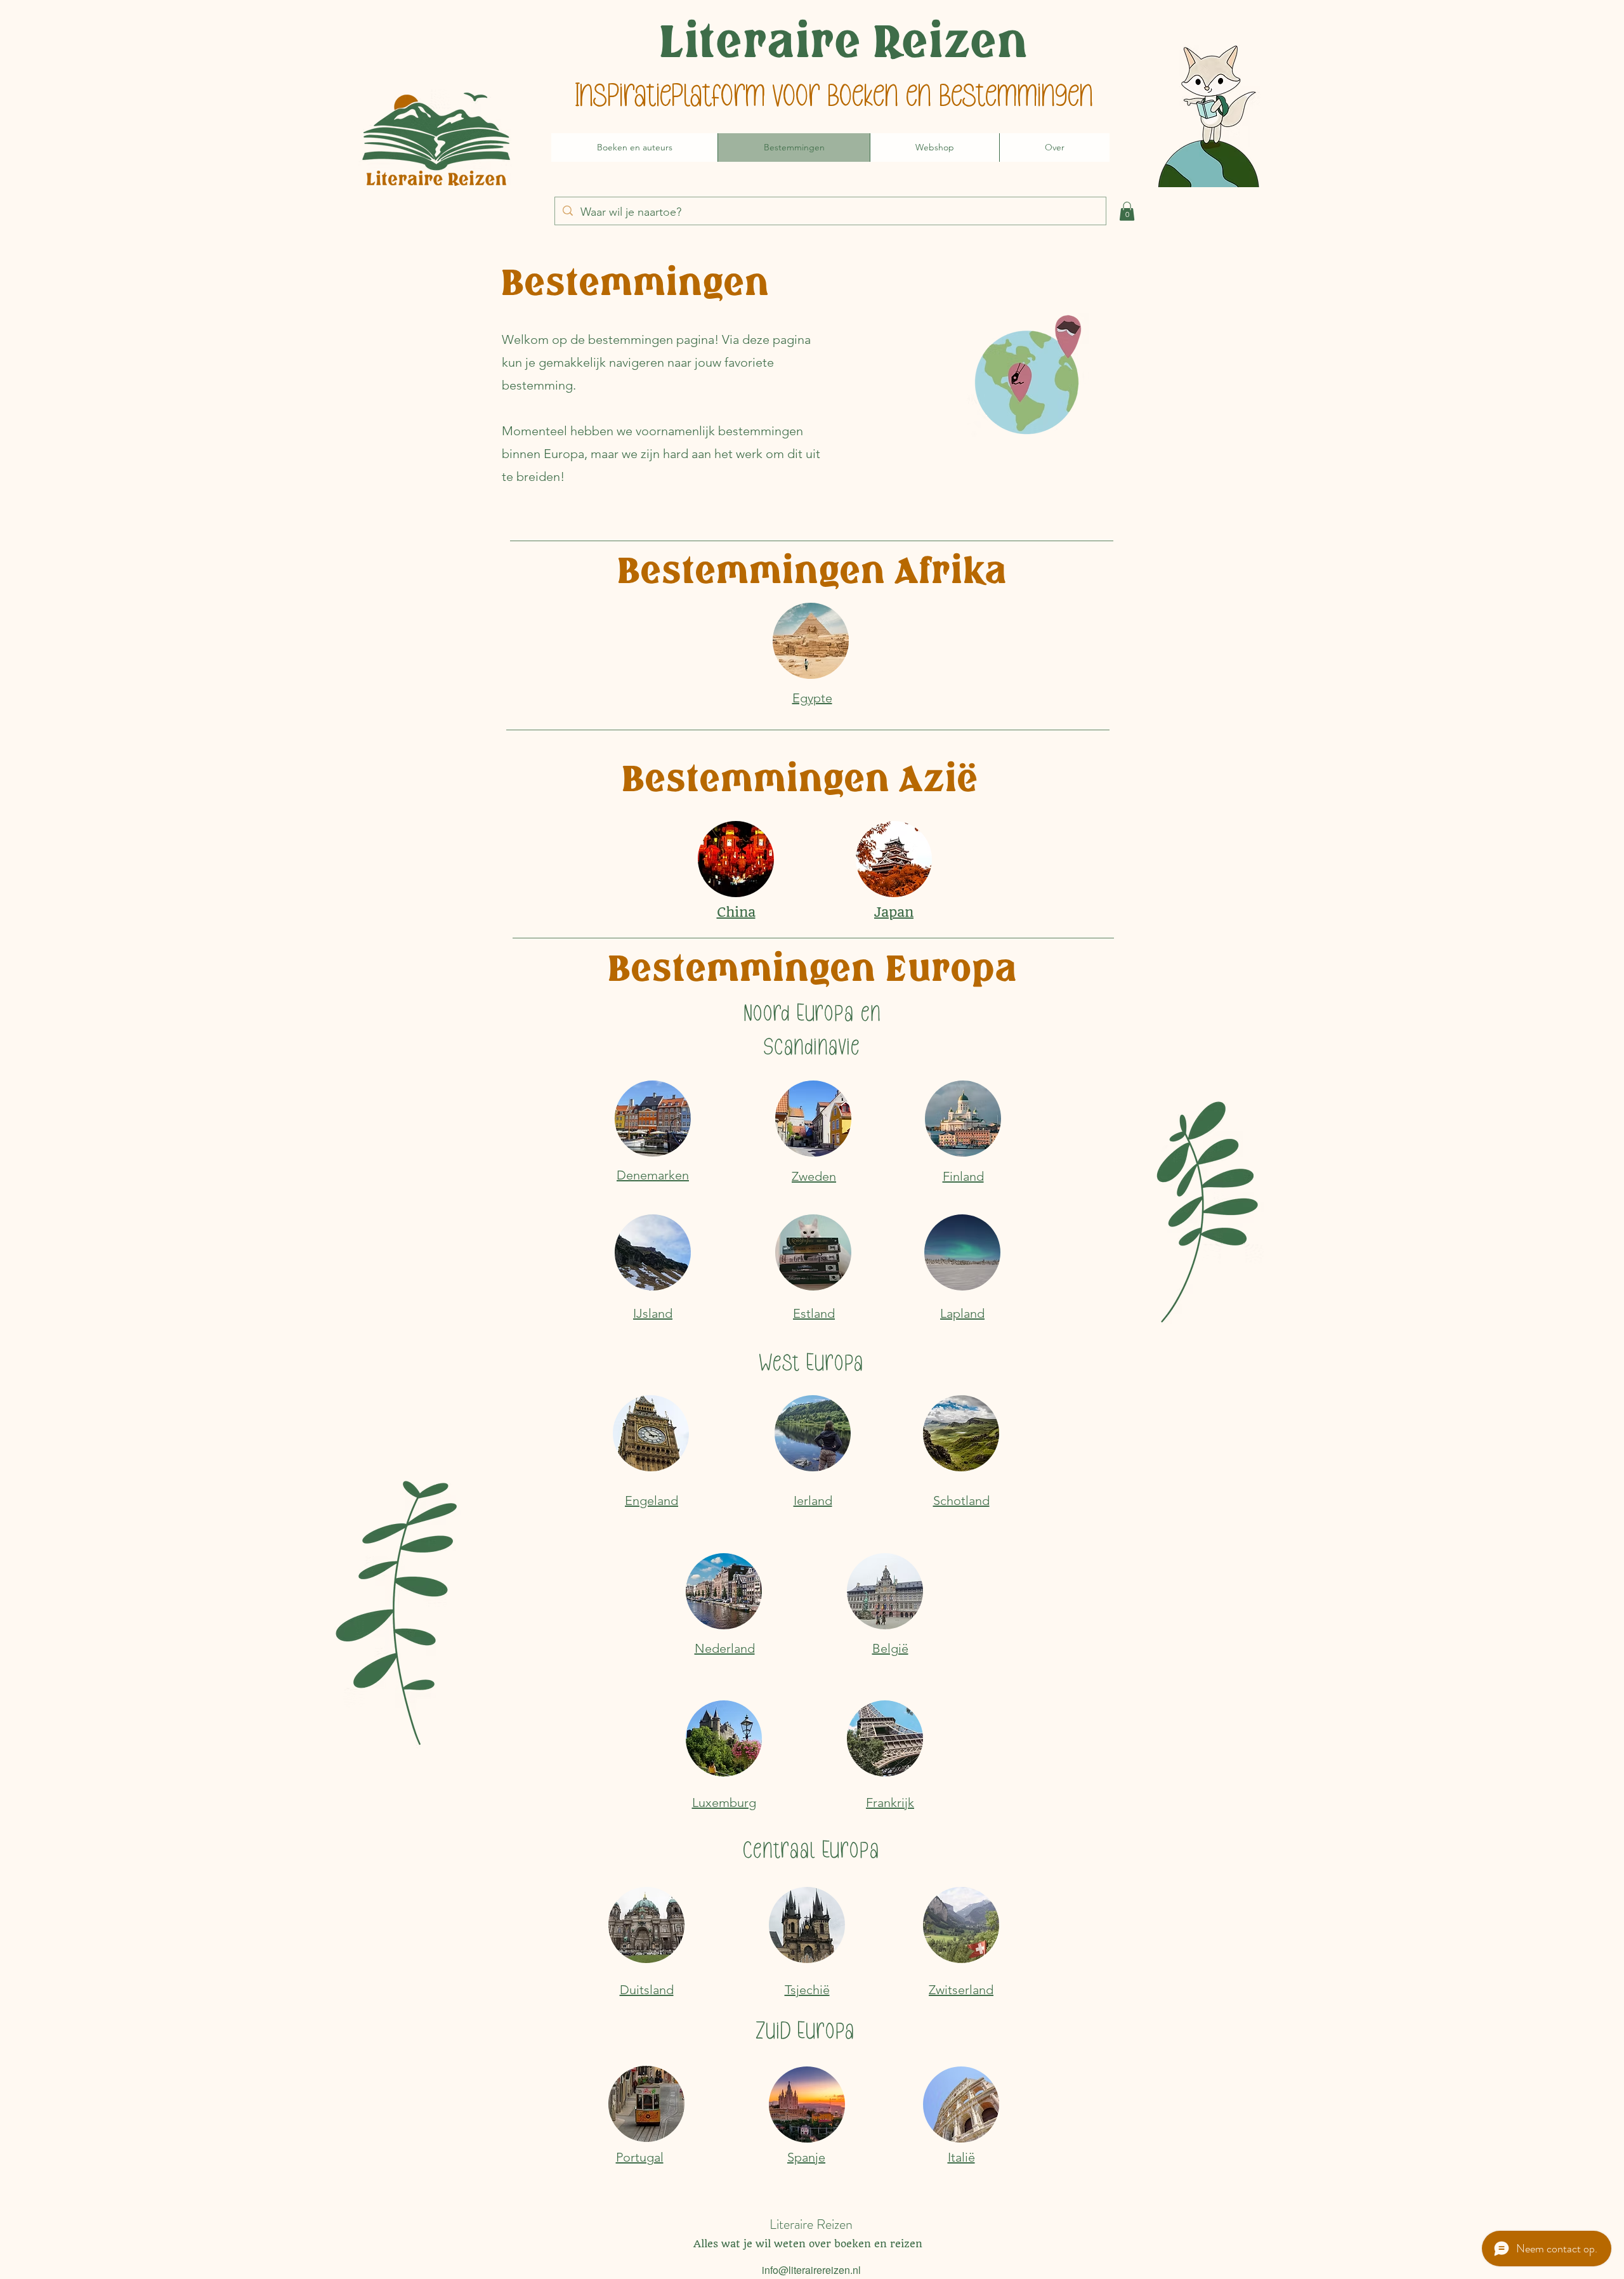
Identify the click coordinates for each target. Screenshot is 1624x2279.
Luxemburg (724, 1803)
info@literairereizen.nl (811, 2270)
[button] (1127, 211)
